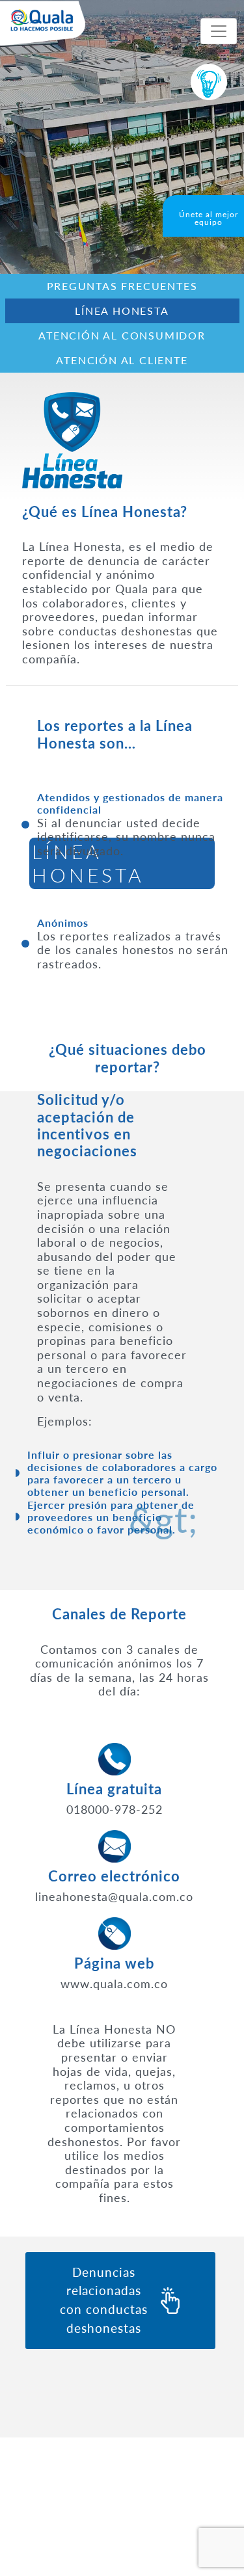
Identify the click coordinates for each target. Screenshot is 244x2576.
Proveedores (56, 2494)
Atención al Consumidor (122, 335)
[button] (103, 1513)
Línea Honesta (122, 311)
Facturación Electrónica (82, 2515)
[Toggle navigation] (219, 31)
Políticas (47, 2535)
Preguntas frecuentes (122, 286)
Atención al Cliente (122, 360)
